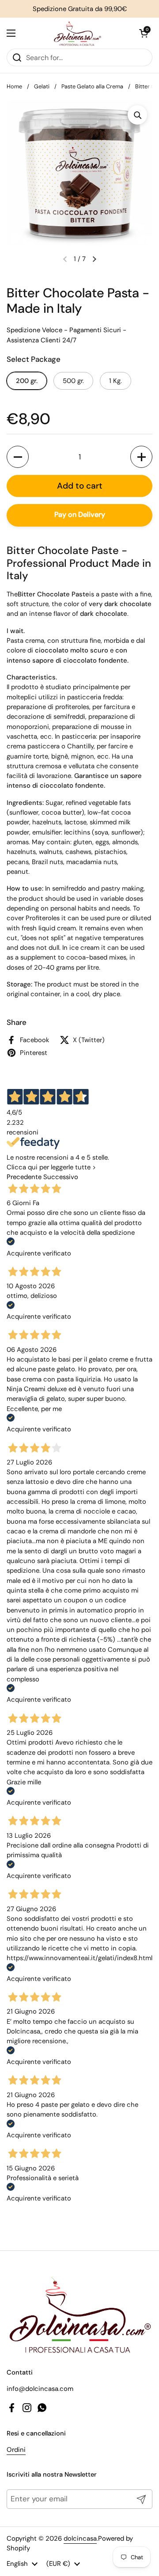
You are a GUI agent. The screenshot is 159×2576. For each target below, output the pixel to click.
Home (14, 86)
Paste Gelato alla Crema (92, 86)
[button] (144, 33)
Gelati (42, 86)
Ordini (16, 2450)
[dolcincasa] (77, 33)
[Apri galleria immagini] (137, 115)
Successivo (61, 1177)
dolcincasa (80, 2538)
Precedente (24, 1177)
